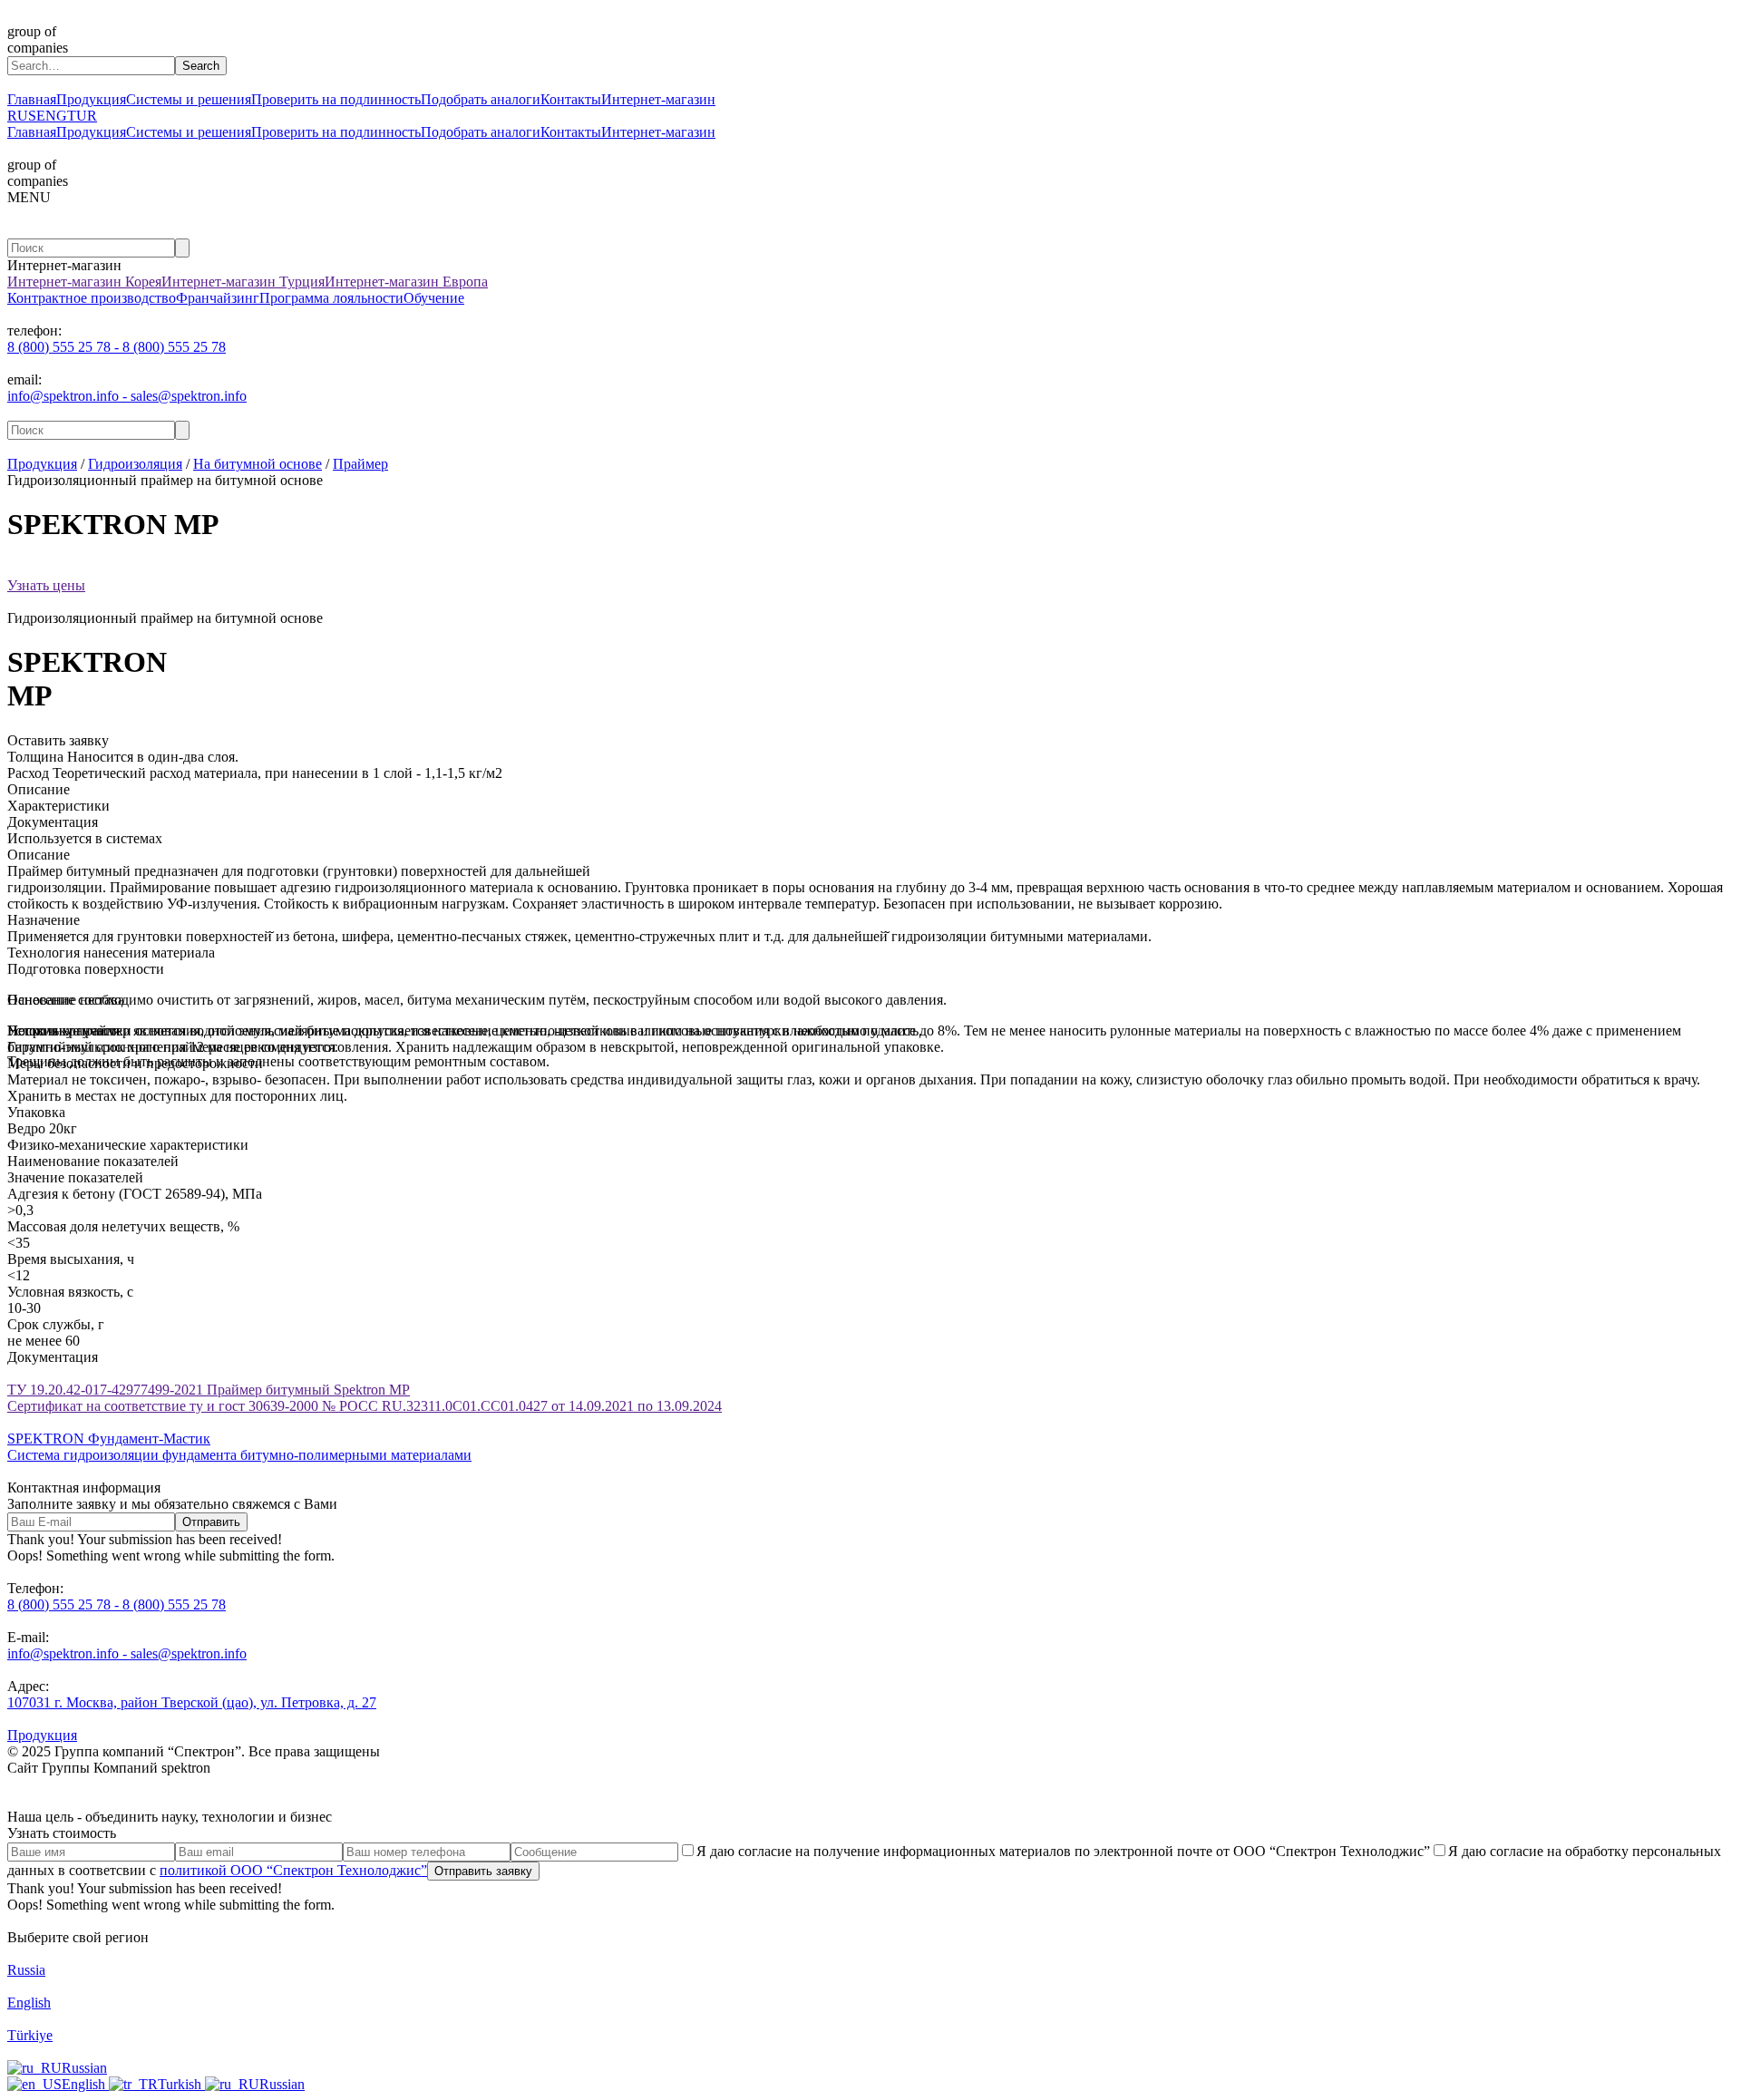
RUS (22, 116)
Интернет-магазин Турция (243, 282)
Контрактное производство (92, 298)
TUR (82, 116)
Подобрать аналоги (481, 99)
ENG (52, 116)
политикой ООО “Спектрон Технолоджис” (293, 1870)
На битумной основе (258, 464)
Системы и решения (189, 99)
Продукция (91, 99)
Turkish (181, 2084)
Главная (32, 99)
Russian (84, 2068)
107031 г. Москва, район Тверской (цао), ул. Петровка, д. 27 (192, 1702)
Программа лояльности (331, 298)
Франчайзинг (218, 298)
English (85, 2084)
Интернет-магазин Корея (84, 282)
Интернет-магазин (658, 99)
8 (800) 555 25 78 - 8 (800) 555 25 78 (117, 347)
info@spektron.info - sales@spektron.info (127, 396)
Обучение (434, 298)
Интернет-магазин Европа (406, 282)
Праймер (360, 464)
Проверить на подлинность (336, 99)
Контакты (571, 99)
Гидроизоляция (135, 464)
